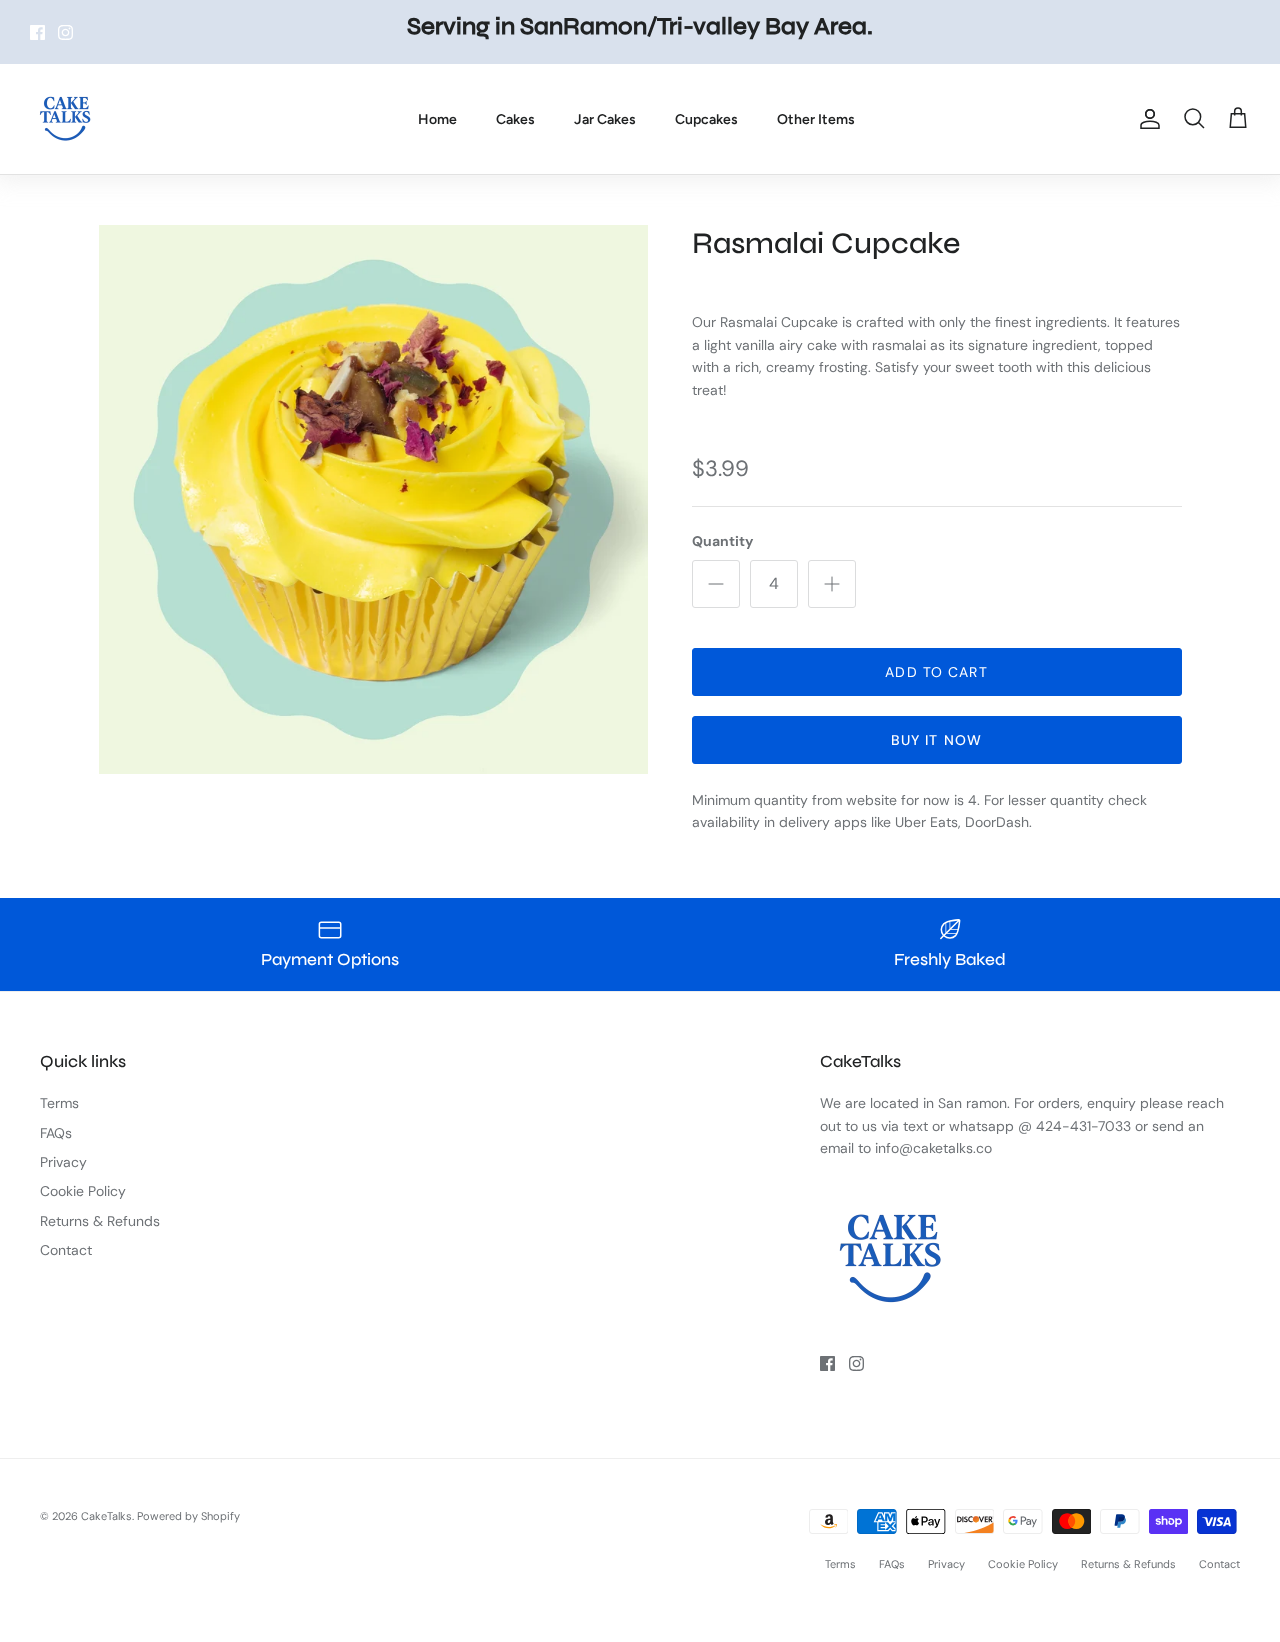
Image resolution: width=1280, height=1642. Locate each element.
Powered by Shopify (188, 1516)
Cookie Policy (83, 1191)
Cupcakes (706, 119)
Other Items (816, 119)
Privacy (63, 1162)
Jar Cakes (605, 119)
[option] (373, 499)
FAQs (56, 1133)
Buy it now (936, 740)
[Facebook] (37, 32)
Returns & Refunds (100, 1221)
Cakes (515, 119)
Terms (59, 1103)
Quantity (722, 541)
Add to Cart (936, 672)
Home (437, 119)
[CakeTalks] (65, 119)
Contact (66, 1250)
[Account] (1146, 119)
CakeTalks (106, 1516)
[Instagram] (65, 32)
